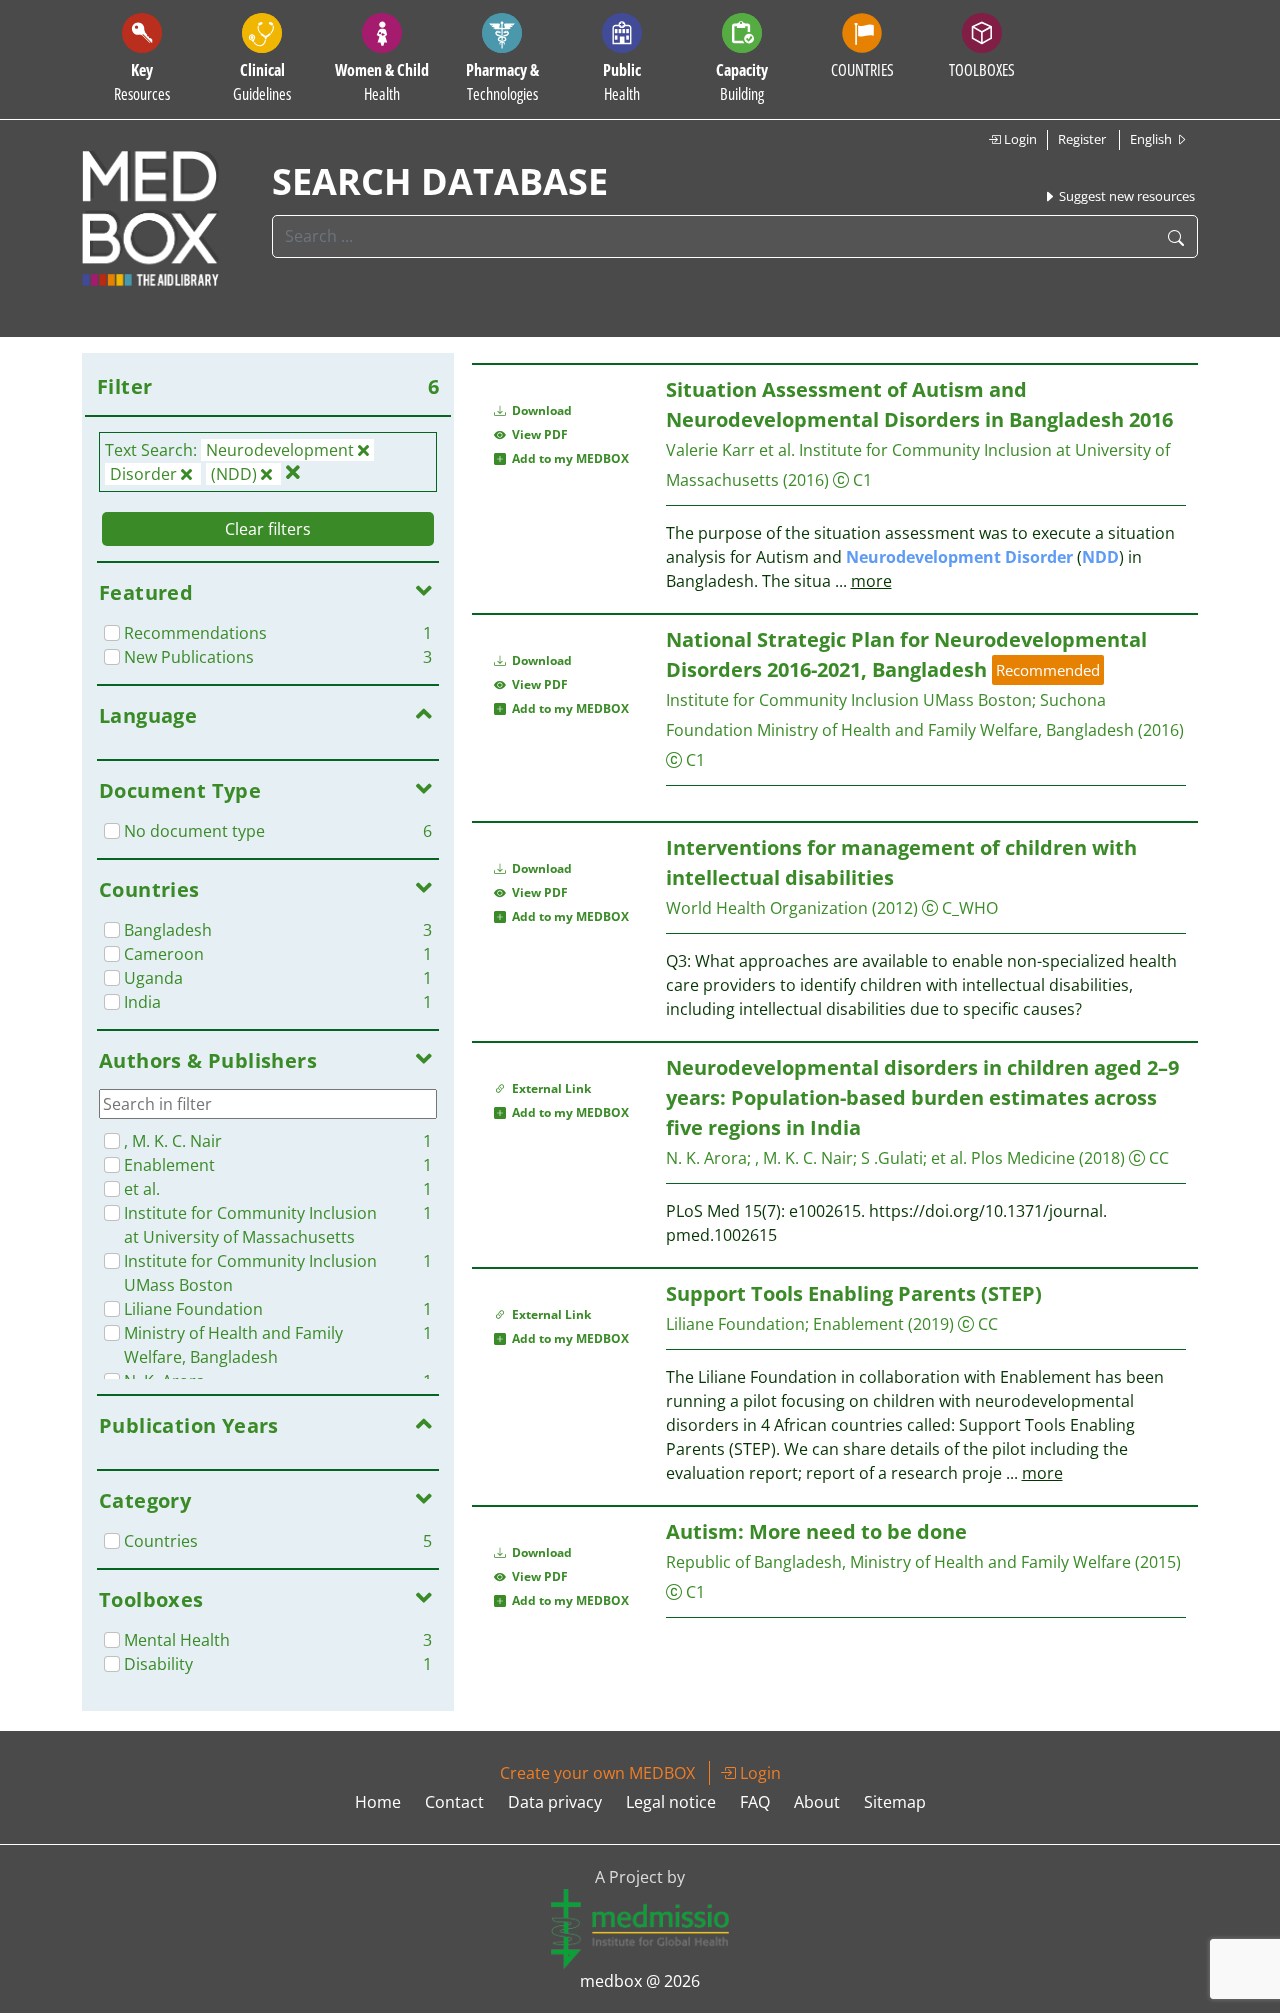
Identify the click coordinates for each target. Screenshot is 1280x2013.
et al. (949, 1158)
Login (1019, 139)
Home (378, 1802)
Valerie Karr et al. (730, 450)
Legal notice (671, 1802)
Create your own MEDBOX (597, 1773)
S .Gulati (892, 1158)
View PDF (537, 434)
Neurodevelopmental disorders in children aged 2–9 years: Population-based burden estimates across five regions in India (922, 1097)
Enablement (858, 1324)
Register (1082, 139)
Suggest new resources (1125, 196)
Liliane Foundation (735, 1324)
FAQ (755, 1802)
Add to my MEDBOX (567, 458)
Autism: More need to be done (816, 1531)
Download (540, 410)
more (871, 581)
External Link (548, 1088)
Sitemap (895, 1802)
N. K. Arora (706, 1158)
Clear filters (268, 529)
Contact (454, 1802)
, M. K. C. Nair (804, 1158)
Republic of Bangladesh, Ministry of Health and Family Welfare (898, 1562)
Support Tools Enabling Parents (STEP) (854, 1293)
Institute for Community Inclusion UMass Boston (849, 700)
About (817, 1802)
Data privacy (555, 1802)
